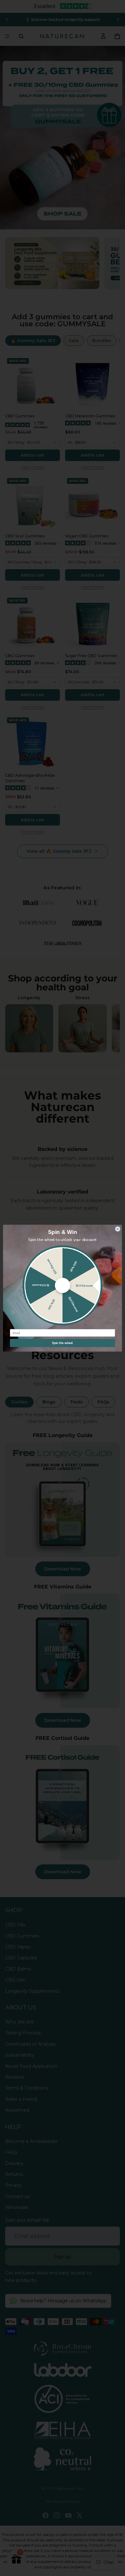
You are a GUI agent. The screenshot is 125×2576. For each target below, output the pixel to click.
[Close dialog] (118, 1229)
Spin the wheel (63, 1343)
